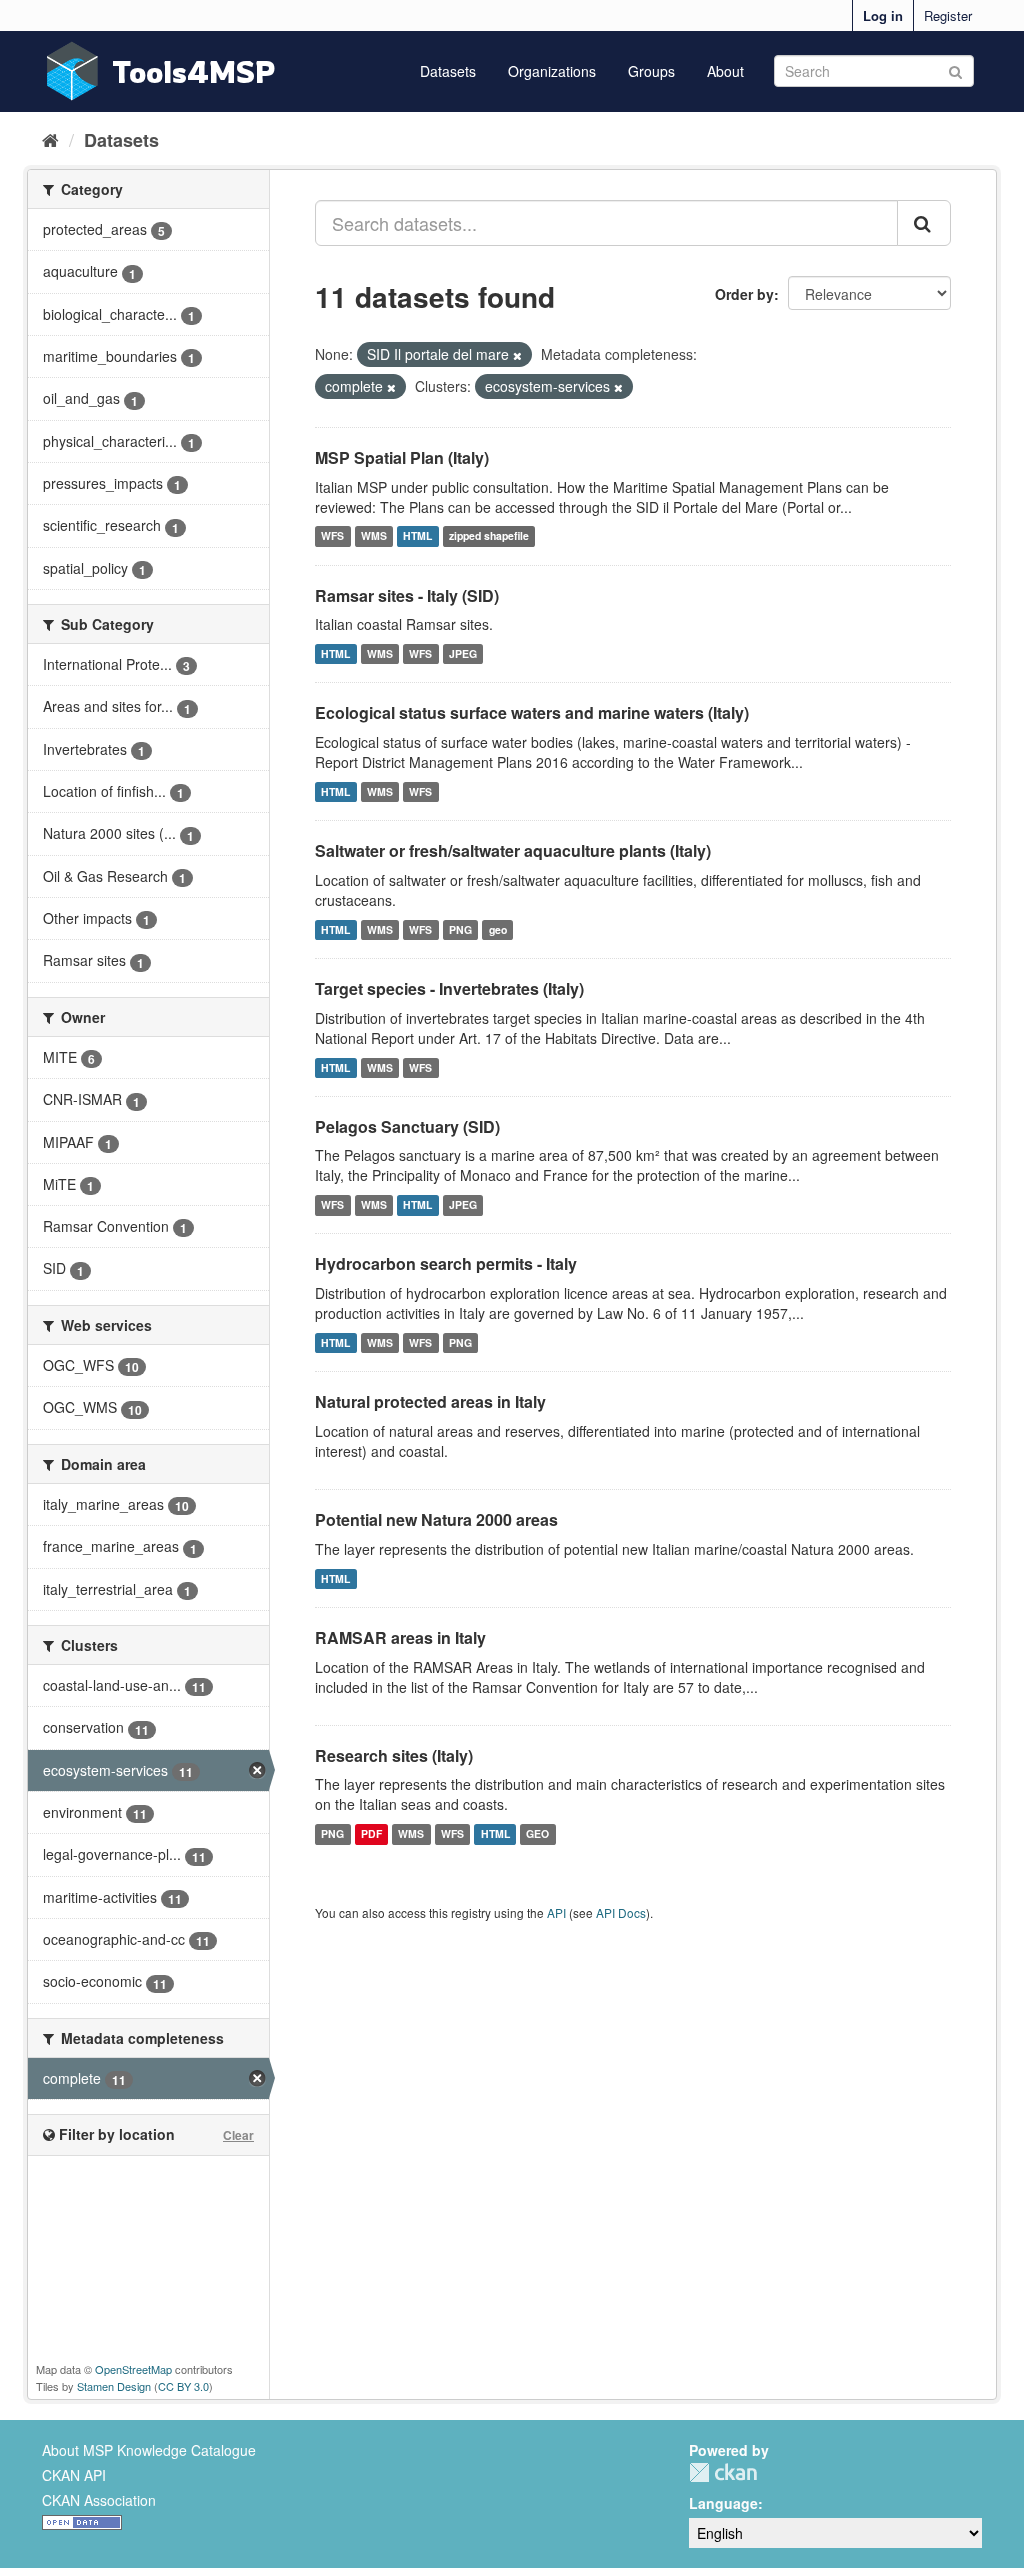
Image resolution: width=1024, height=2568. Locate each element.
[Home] (50, 139)
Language (723, 2503)
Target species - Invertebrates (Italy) (449, 988)
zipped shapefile (489, 536)
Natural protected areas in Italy (430, 1401)
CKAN (723, 2472)
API (556, 1912)
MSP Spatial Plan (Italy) (402, 457)
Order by (744, 294)
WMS (374, 536)
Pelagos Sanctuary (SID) (407, 1126)
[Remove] (517, 355)
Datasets (448, 71)
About (725, 71)
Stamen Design (114, 2386)
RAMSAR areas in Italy (400, 1637)
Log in (883, 15)
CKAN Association (99, 2500)
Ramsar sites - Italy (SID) (407, 595)
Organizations (552, 71)
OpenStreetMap (133, 2369)
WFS (332, 536)
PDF (371, 1833)
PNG (460, 929)
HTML (417, 536)
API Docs (621, 1912)
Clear (238, 2135)
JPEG (463, 653)
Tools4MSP (194, 71)
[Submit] (955, 69)
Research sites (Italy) (394, 1755)
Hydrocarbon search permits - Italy (446, 1263)
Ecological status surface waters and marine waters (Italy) (532, 712)
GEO (537, 1833)
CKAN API (74, 2475)
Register (948, 15)
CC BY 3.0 (183, 2386)
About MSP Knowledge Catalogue (149, 2450)
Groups (651, 71)
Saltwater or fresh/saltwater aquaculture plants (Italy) (513, 850)
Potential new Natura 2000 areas (436, 1519)
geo (498, 929)
